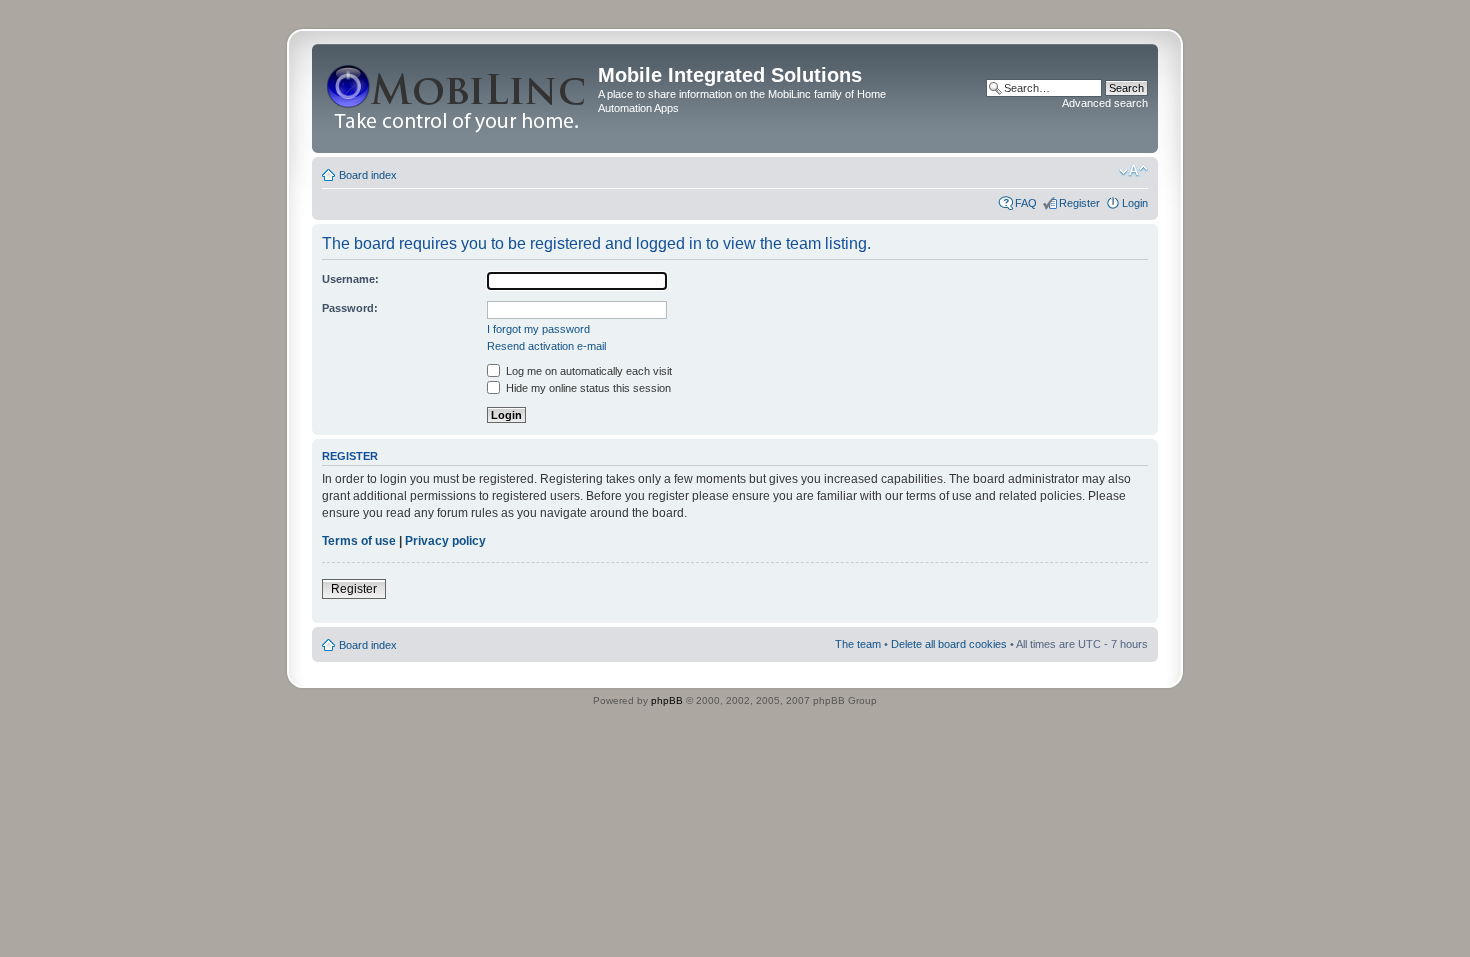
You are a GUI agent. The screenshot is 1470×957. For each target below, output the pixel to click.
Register (1079, 203)
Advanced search (1105, 103)
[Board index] (457, 98)
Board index (368, 175)
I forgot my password (538, 329)
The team (858, 644)
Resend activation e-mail (546, 346)
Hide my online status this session (587, 388)
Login (1135, 203)
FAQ (1026, 203)
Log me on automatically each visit (587, 371)
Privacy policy (445, 541)
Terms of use (359, 541)
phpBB (667, 700)
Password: (350, 308)
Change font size (1133, 171)
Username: (350, 279)
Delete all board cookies (949, 644)
